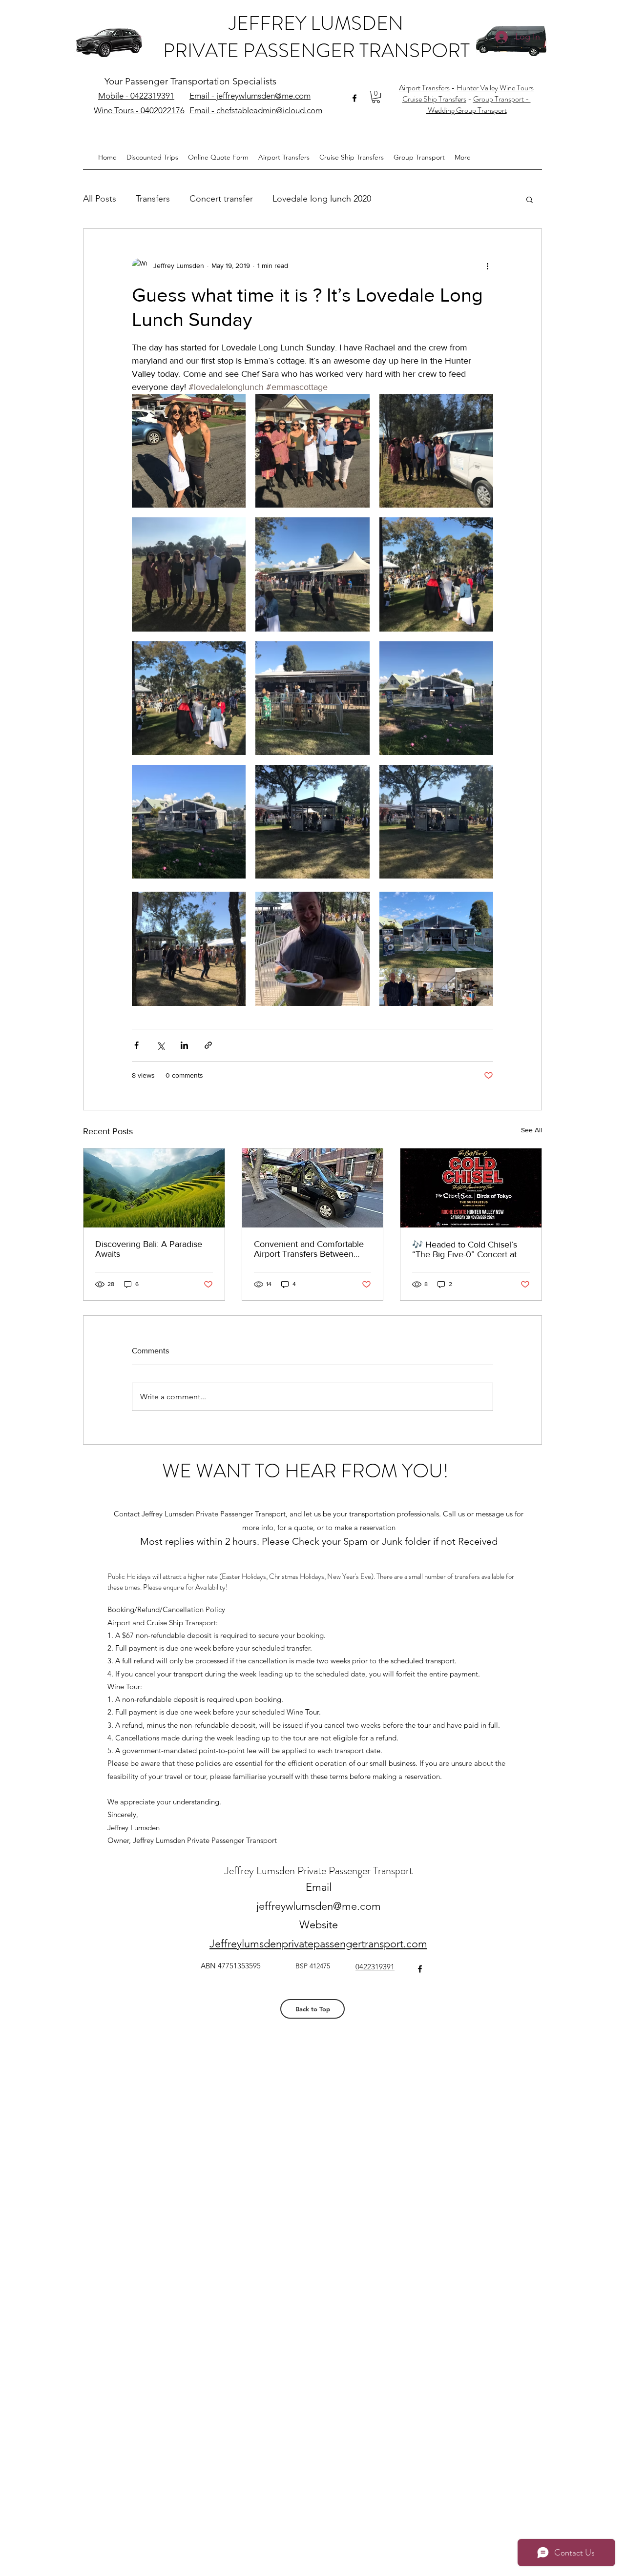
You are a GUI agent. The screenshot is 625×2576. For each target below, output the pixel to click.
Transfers (153, 199)
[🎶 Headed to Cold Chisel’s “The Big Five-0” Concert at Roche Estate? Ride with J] (471, 1188)
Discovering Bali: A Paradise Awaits (149, 1249)
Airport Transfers (424, 88)
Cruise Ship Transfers (434, 99)
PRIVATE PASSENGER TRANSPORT (316, 51)
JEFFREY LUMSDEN (316, 23)
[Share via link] (208, 1045)
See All (531, 1130)
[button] (376, 97)
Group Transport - (502, 99)
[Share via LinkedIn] (184, 1045)
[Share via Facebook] (136, 1045)
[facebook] (354, 98)
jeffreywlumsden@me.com (319, 1906)
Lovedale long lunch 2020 (322, 199)
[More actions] (487, 266)
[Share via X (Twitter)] (160, 1045)
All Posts (100, 199)
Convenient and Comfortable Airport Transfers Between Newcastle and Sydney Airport (312, 1249)
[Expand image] (189, 451)
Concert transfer (221, 199)
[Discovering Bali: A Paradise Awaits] (154, 1188)
